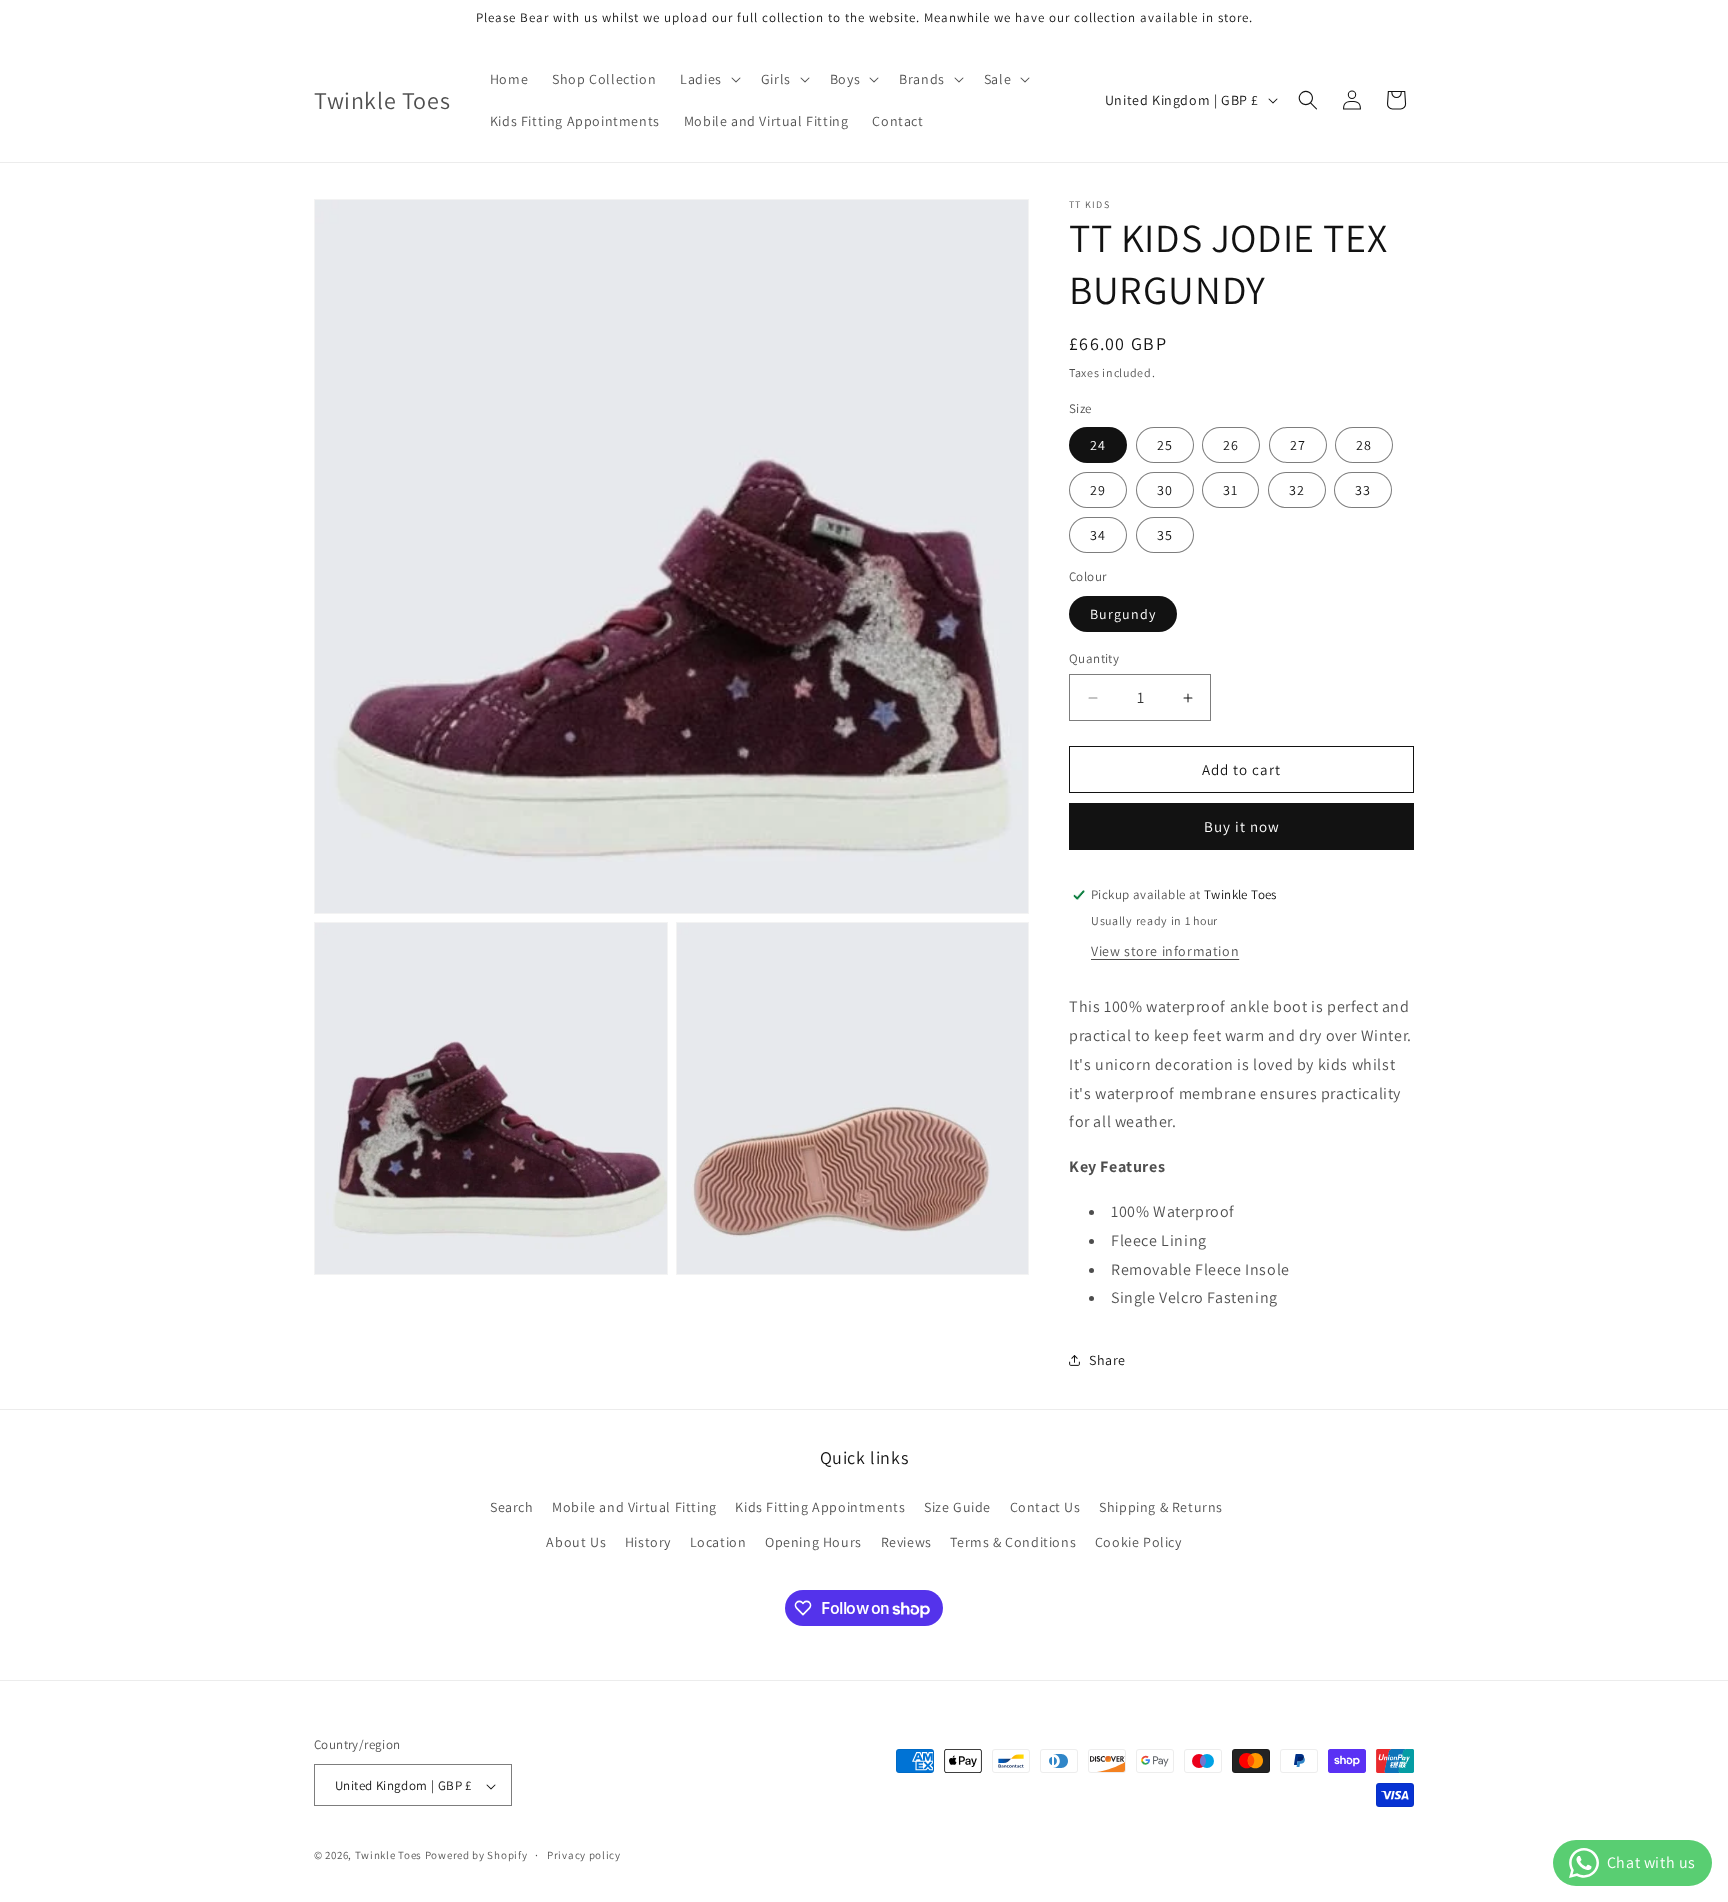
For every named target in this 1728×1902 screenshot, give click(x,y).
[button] (708, 79)
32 (1297, 490)
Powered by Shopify (476, 1856)
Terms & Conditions (1013, 1542)
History (648, 1542)
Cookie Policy (1138, 1542)
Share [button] (1107, 1360)
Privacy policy (584, 1855)
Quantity (1094, 658)
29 (1098, 490)
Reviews (906, 1542)
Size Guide (957, 1507)
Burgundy (1123, 614)
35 (1165, 535)
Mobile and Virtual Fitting (634, 1507)
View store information (1165, 951)
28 (1364, 445)
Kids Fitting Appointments (820, 1507)
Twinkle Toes (388, 1856)
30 (1165, 490)
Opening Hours (813, 1542)
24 (1098, 445)
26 (1231, 445)
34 (1098, 535)
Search (512, 1507)
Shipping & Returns (1161, 1507)
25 (1165, 445)
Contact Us (1045, 1507)
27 (1298, 445)
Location (718, 1542)
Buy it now (1242, 826)
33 (1363, 490)
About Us (576, 1542)
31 (1230, 490)
